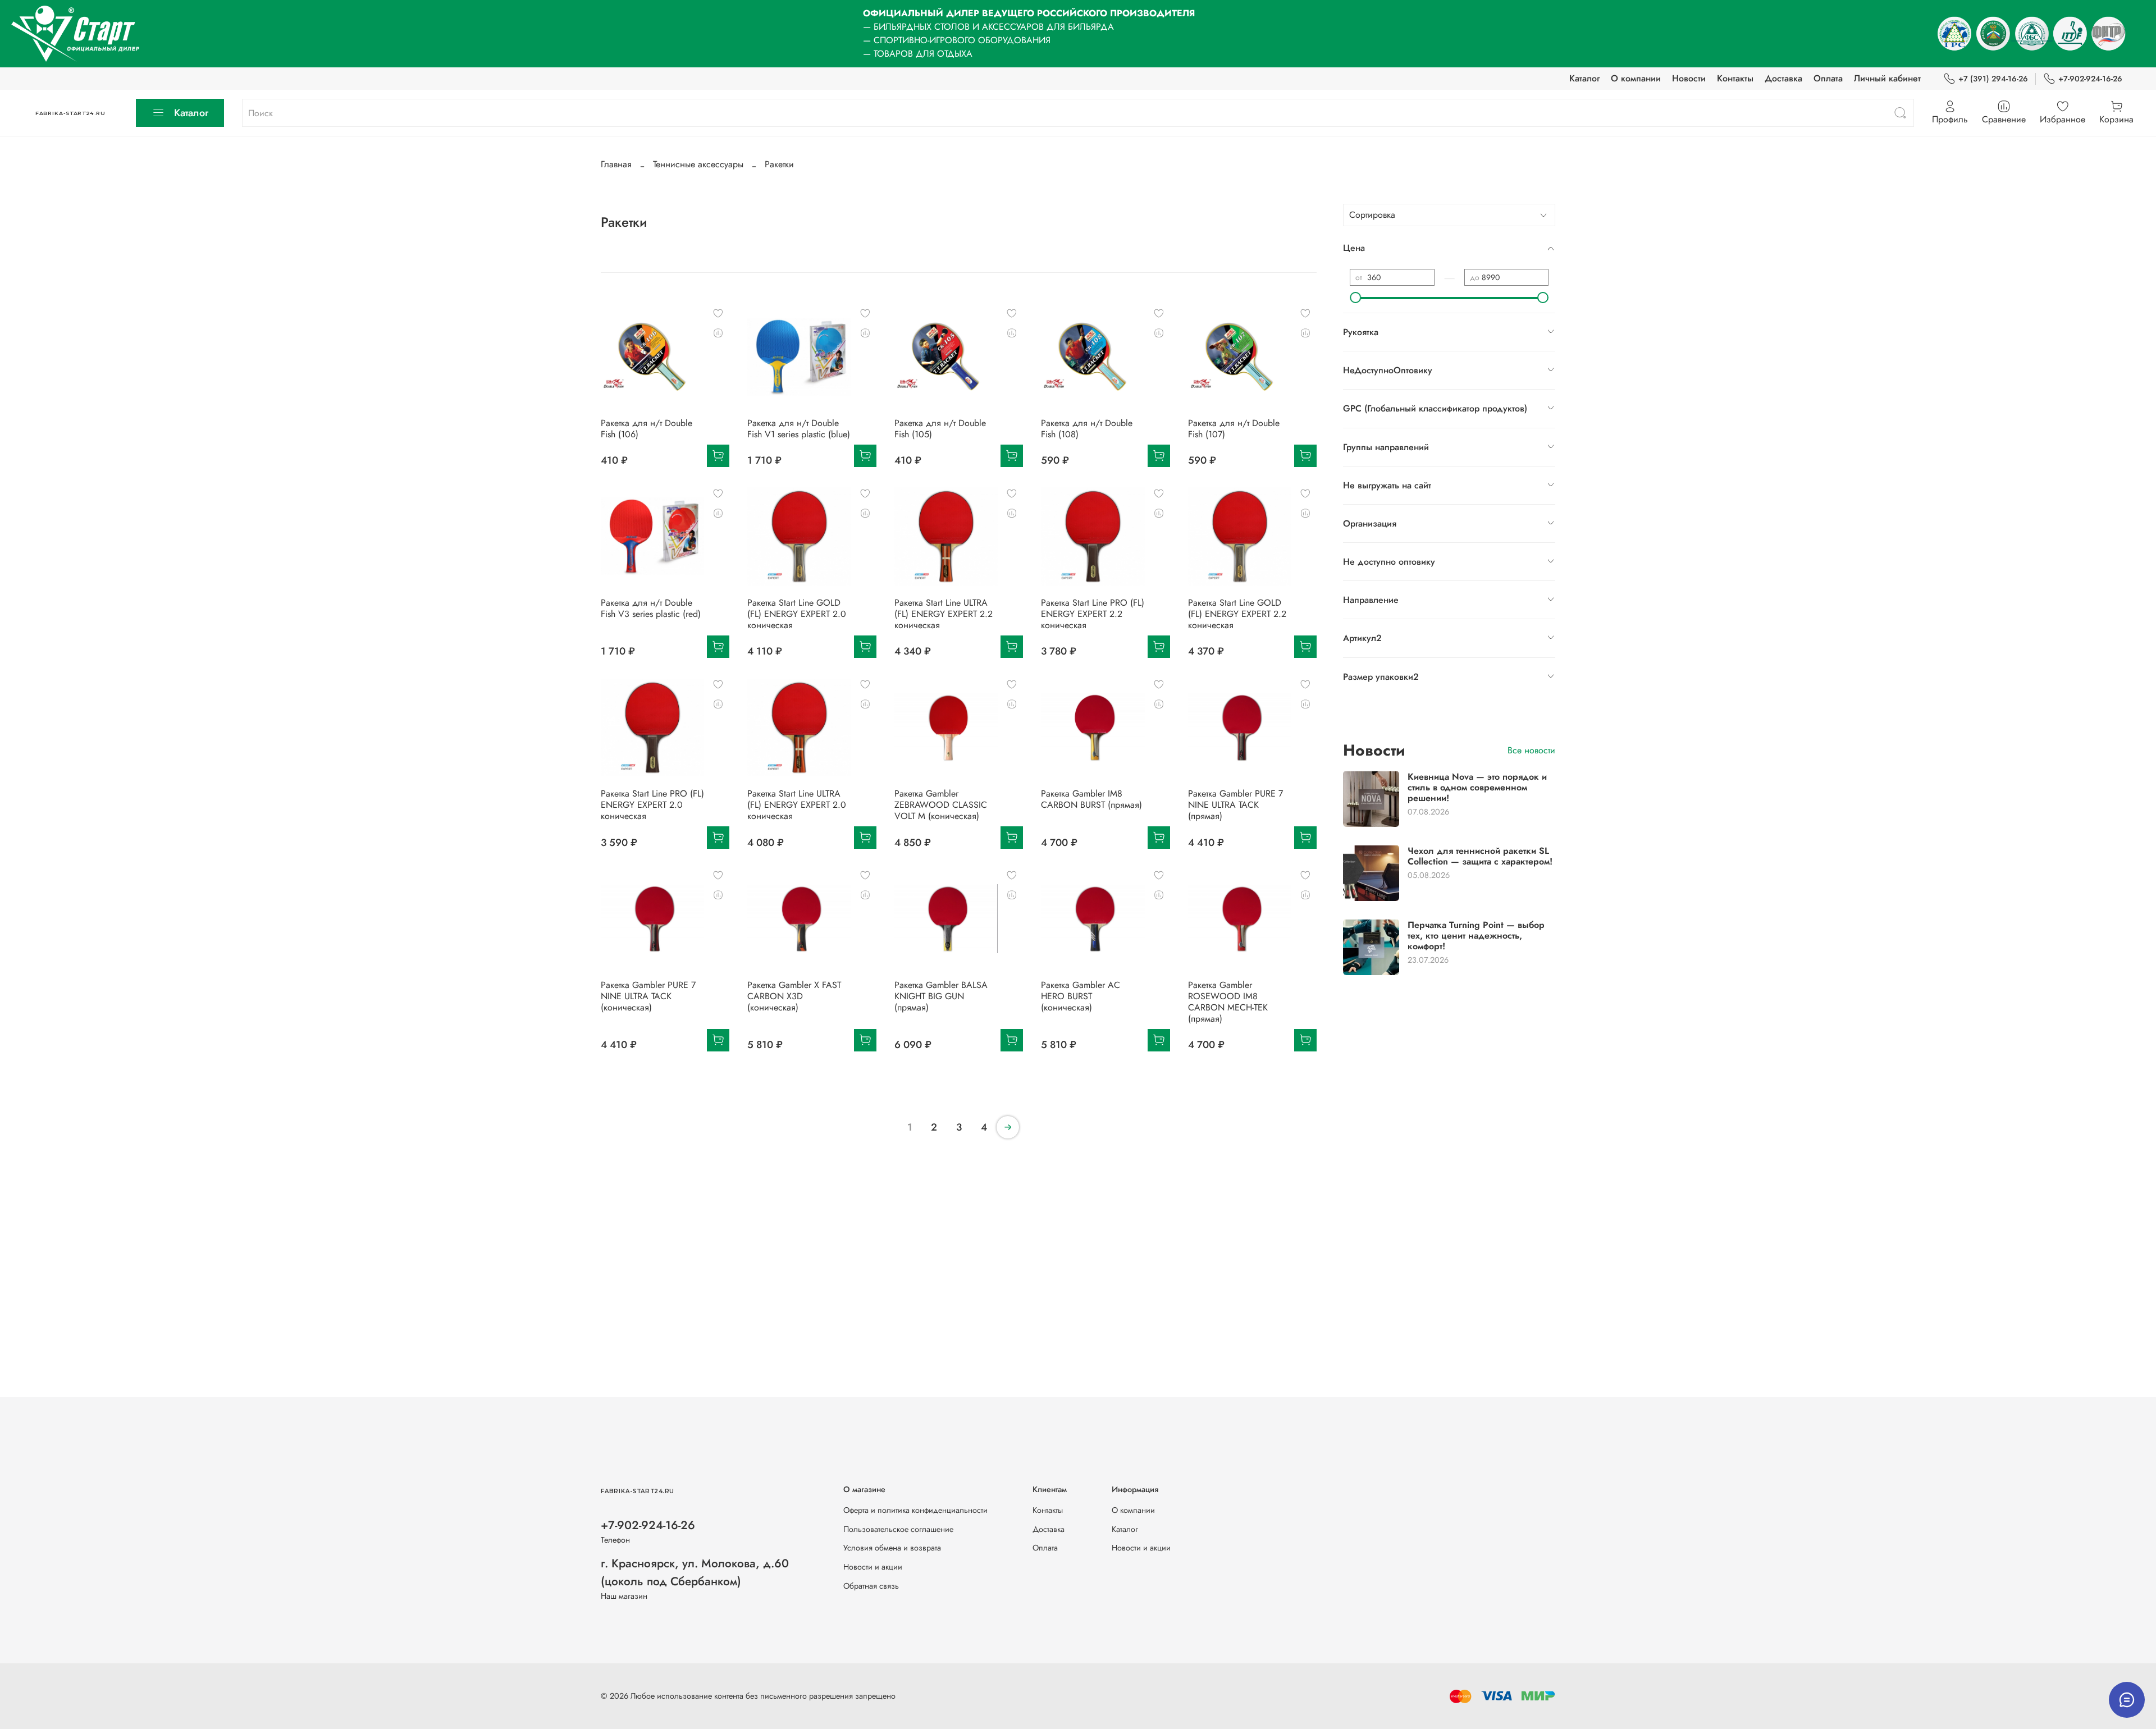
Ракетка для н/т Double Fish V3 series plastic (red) (651, 608)
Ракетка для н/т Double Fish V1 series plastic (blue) (799, 429)
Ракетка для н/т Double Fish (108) (1087, 429)
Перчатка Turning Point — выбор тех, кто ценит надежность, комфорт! (1476, 935)
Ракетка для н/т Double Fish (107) (1234, 429)
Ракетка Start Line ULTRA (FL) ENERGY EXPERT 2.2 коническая (944, 614)
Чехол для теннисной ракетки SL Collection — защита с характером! (1480, 856)
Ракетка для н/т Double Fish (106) (647, 429)
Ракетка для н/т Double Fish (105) (940, 429)
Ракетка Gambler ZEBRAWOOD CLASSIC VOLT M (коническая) (941, 805)
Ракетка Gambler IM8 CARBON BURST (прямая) (1091, 799)
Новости (1689, 78)
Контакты (1735, 78)
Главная (616, 164)
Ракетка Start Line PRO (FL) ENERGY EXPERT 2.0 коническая (652, 805)
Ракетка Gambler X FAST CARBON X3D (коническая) (794, 996)
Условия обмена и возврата (892, 1548)
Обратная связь (871, 1586)
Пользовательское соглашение (898, 1529)
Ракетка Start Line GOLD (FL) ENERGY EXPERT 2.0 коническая (797, 614)
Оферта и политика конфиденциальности (915, 1510)
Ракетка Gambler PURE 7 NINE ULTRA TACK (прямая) (1235, 805)
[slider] (1355, 298)
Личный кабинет (1887, 78)
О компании (1636, 78)
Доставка (1783, 78)
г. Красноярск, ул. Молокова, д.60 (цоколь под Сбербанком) (695, 1572)
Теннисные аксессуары (698, 164)
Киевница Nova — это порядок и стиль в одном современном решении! (1477, 787)
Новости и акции (873, 1567)
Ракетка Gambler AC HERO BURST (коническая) (1081, 996)
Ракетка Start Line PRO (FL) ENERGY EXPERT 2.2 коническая (1093, 614)
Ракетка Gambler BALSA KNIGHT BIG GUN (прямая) (941, 996)
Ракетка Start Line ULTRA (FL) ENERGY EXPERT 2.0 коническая (797, 805)
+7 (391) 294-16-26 (1993, 79)
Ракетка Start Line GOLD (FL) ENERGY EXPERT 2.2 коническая (1237, 614)
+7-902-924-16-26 (2090, 79)
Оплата (1828, 78)
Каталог (1584, 78)
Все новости (1531, 750)
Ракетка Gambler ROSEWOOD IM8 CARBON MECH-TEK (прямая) (1228, 1002)
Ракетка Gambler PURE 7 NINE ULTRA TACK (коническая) (648, 996)
